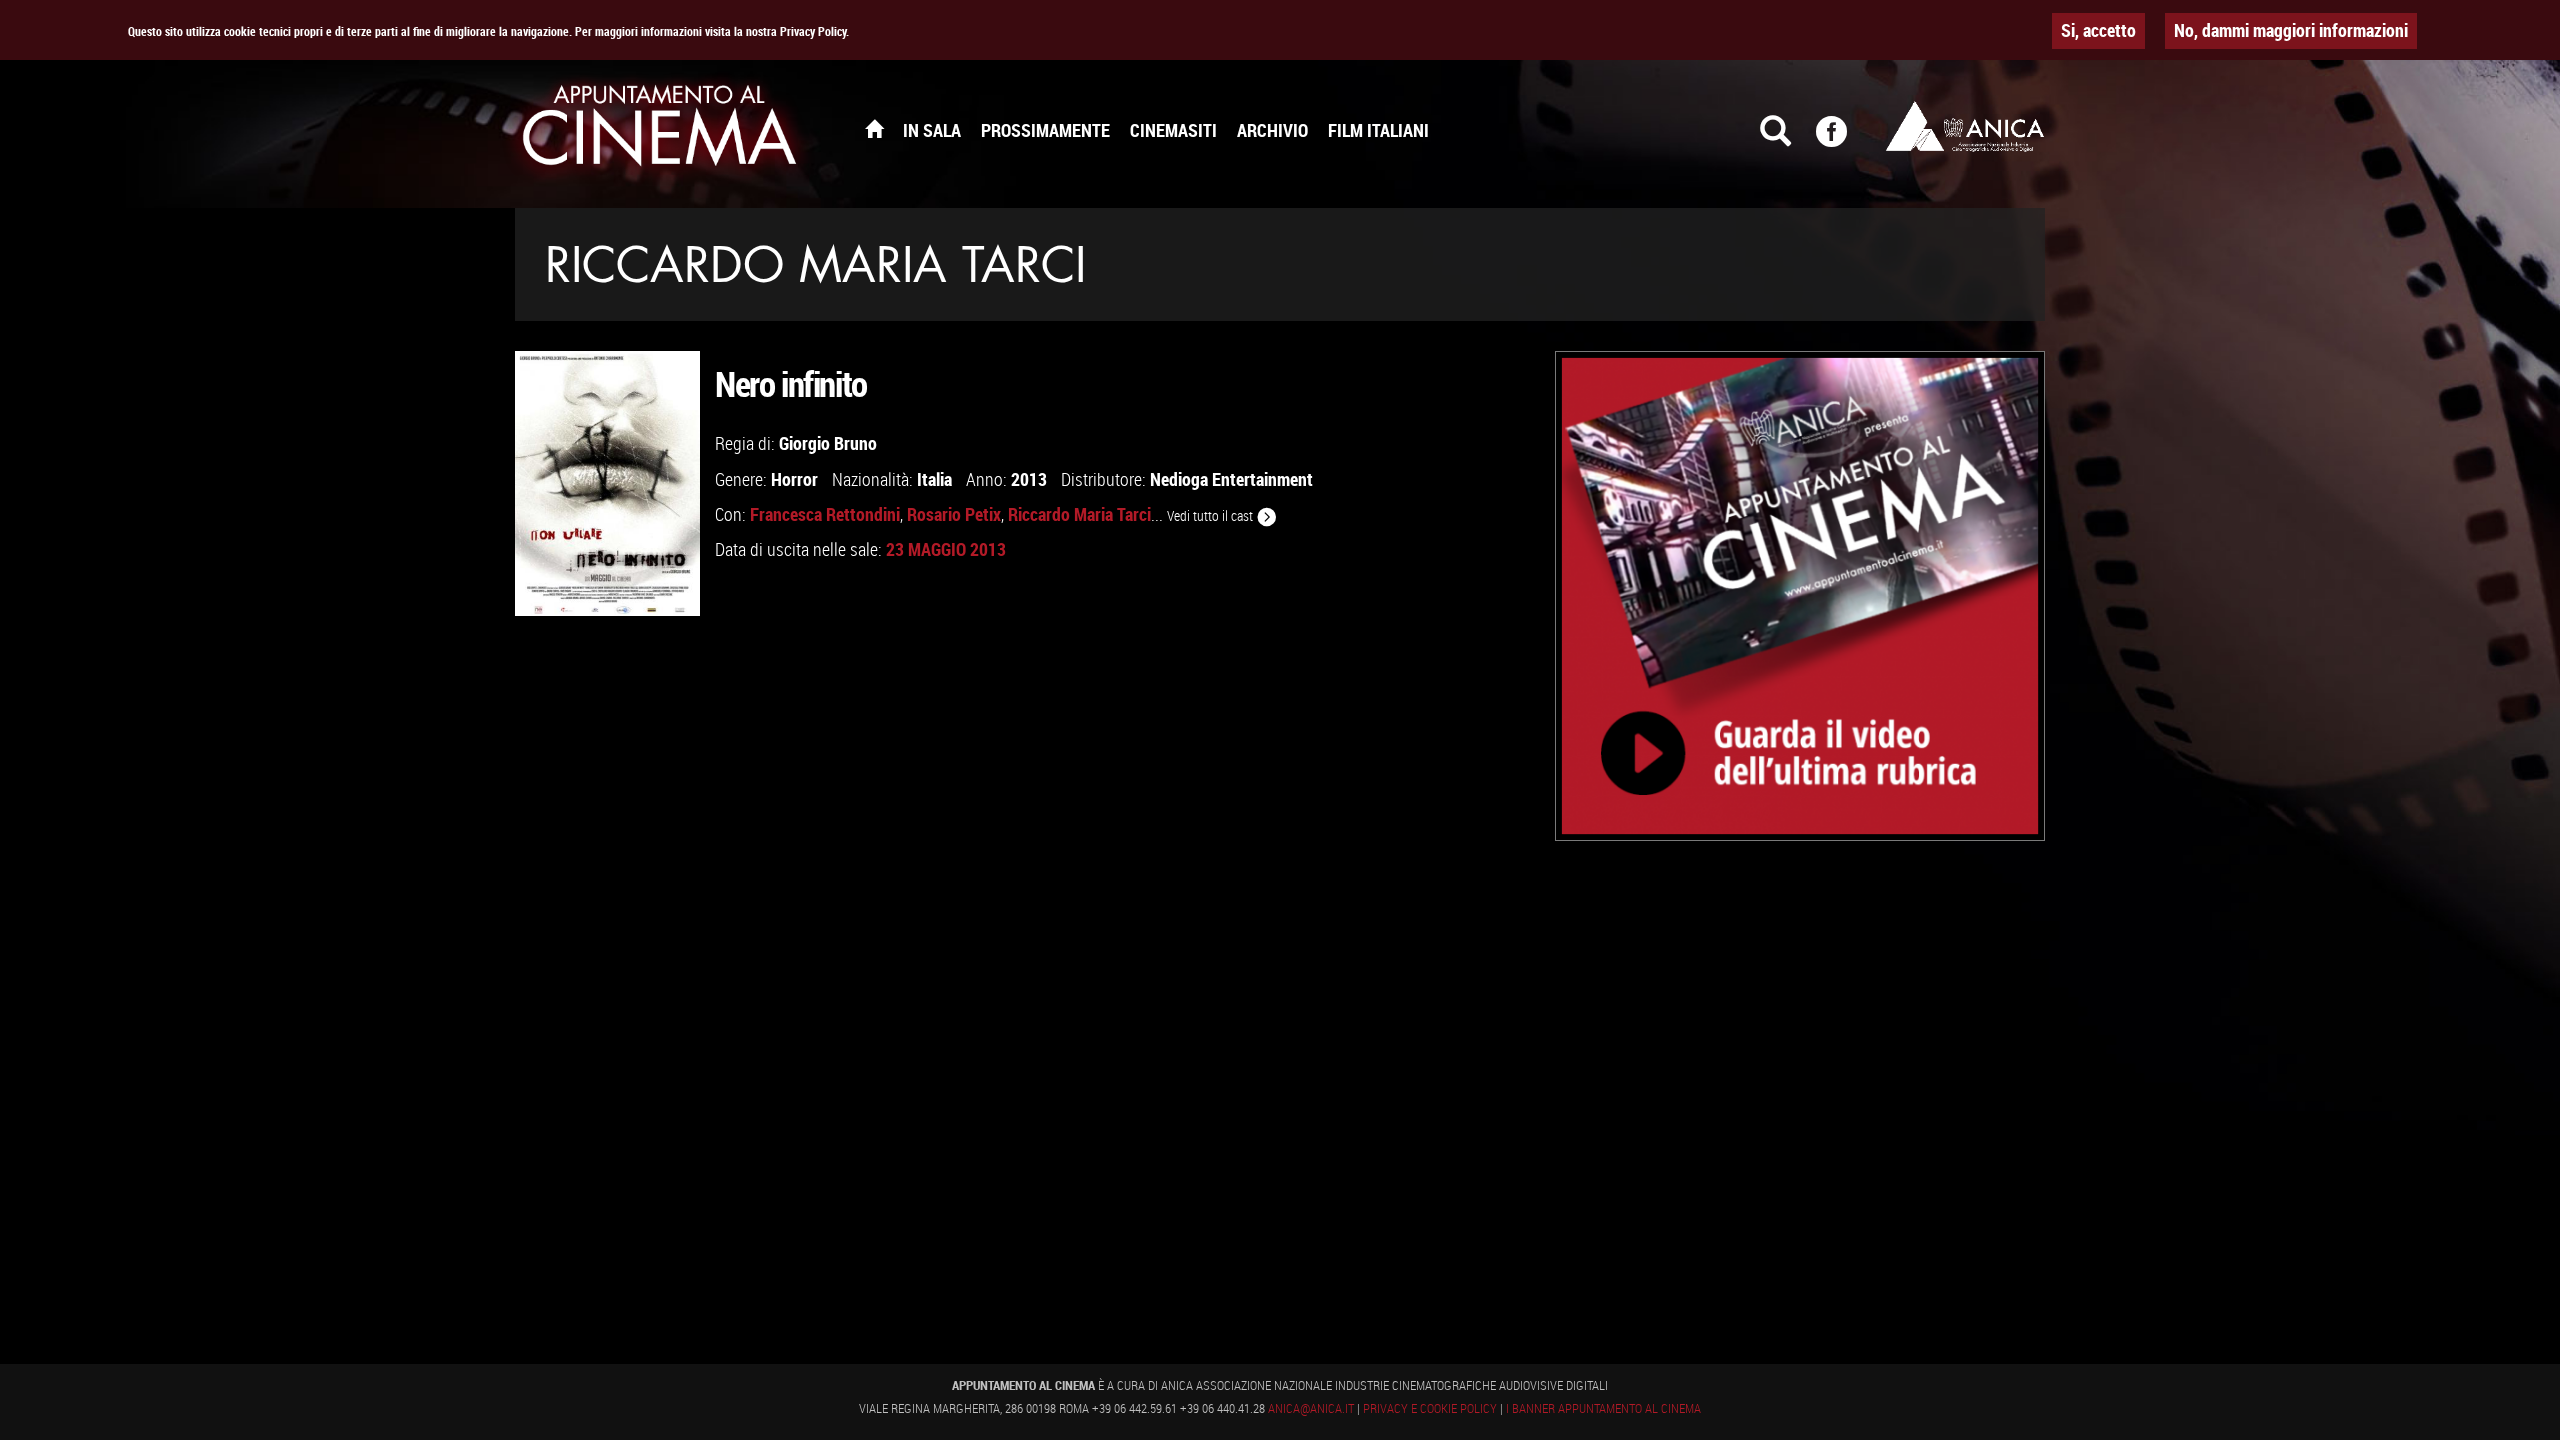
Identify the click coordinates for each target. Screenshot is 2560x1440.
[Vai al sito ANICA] (1965, 126)
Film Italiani (1378, 130)
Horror (794, 479)
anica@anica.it (1311, 1408)
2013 (1029, 479)
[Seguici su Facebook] (1844, 140)
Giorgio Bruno (828, 443)
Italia (934, 479)
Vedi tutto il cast (1211, 515)
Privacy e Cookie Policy (1430, 1408)
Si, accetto (2098, 30)
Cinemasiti (1173, 130)
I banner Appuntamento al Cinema (1603, 1408)
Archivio (1272, 130)
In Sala (932, 130)
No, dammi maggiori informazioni (2291, 30)
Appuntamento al (660, 130)
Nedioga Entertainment (1231, 479)
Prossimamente (1045, 130)
